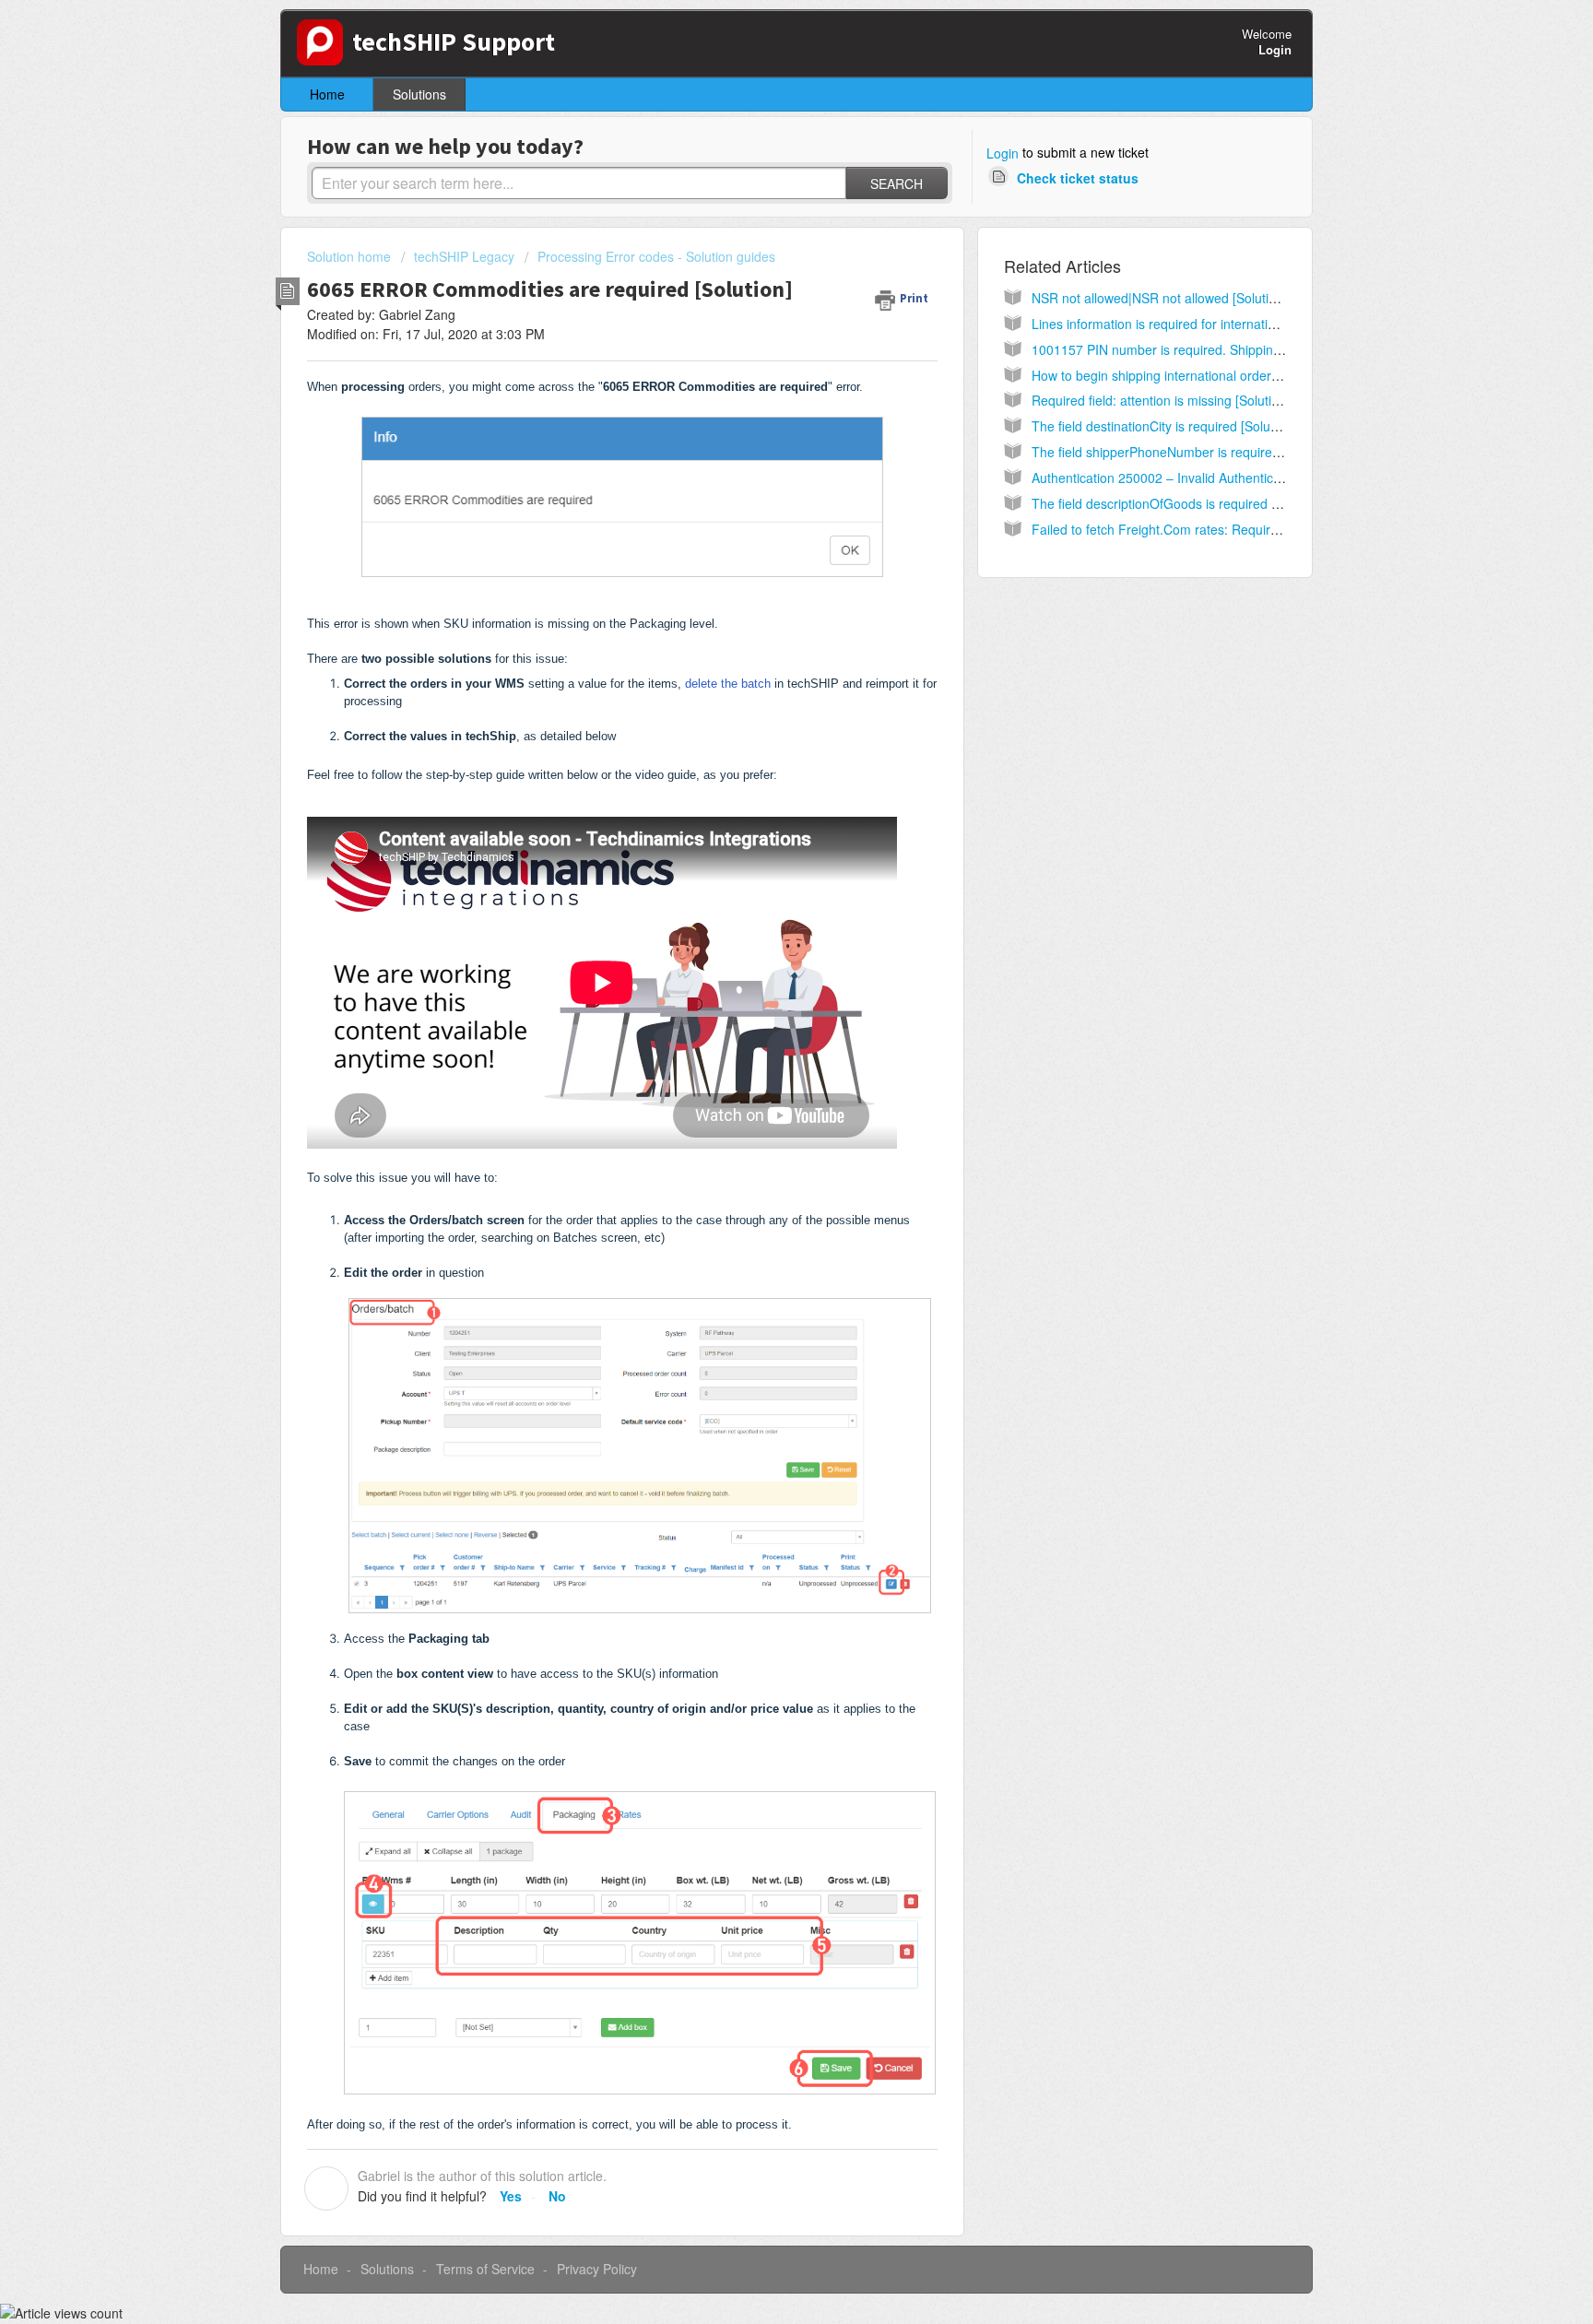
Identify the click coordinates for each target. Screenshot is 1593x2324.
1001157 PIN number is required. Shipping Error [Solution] (1202, 349)
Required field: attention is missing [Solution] (1161, 400)
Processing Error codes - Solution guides (656, 256)
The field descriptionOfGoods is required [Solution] (1179, 503)
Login (1003, 153)
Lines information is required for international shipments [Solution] (1223, 324)
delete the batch (728, 684)
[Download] (762, 946)
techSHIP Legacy (464, 256)
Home (327, 94)
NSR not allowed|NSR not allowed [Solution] (1159, 298)
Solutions (419, 94)
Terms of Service (485, 2269)
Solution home (351, 256)
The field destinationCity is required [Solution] (1163, 426)
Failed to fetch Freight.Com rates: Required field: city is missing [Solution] (1245, 529)
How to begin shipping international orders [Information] (1193, 375)
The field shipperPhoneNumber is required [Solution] (1185, 452)
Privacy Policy (597, 2269)
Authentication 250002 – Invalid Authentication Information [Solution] (1231, 478)
